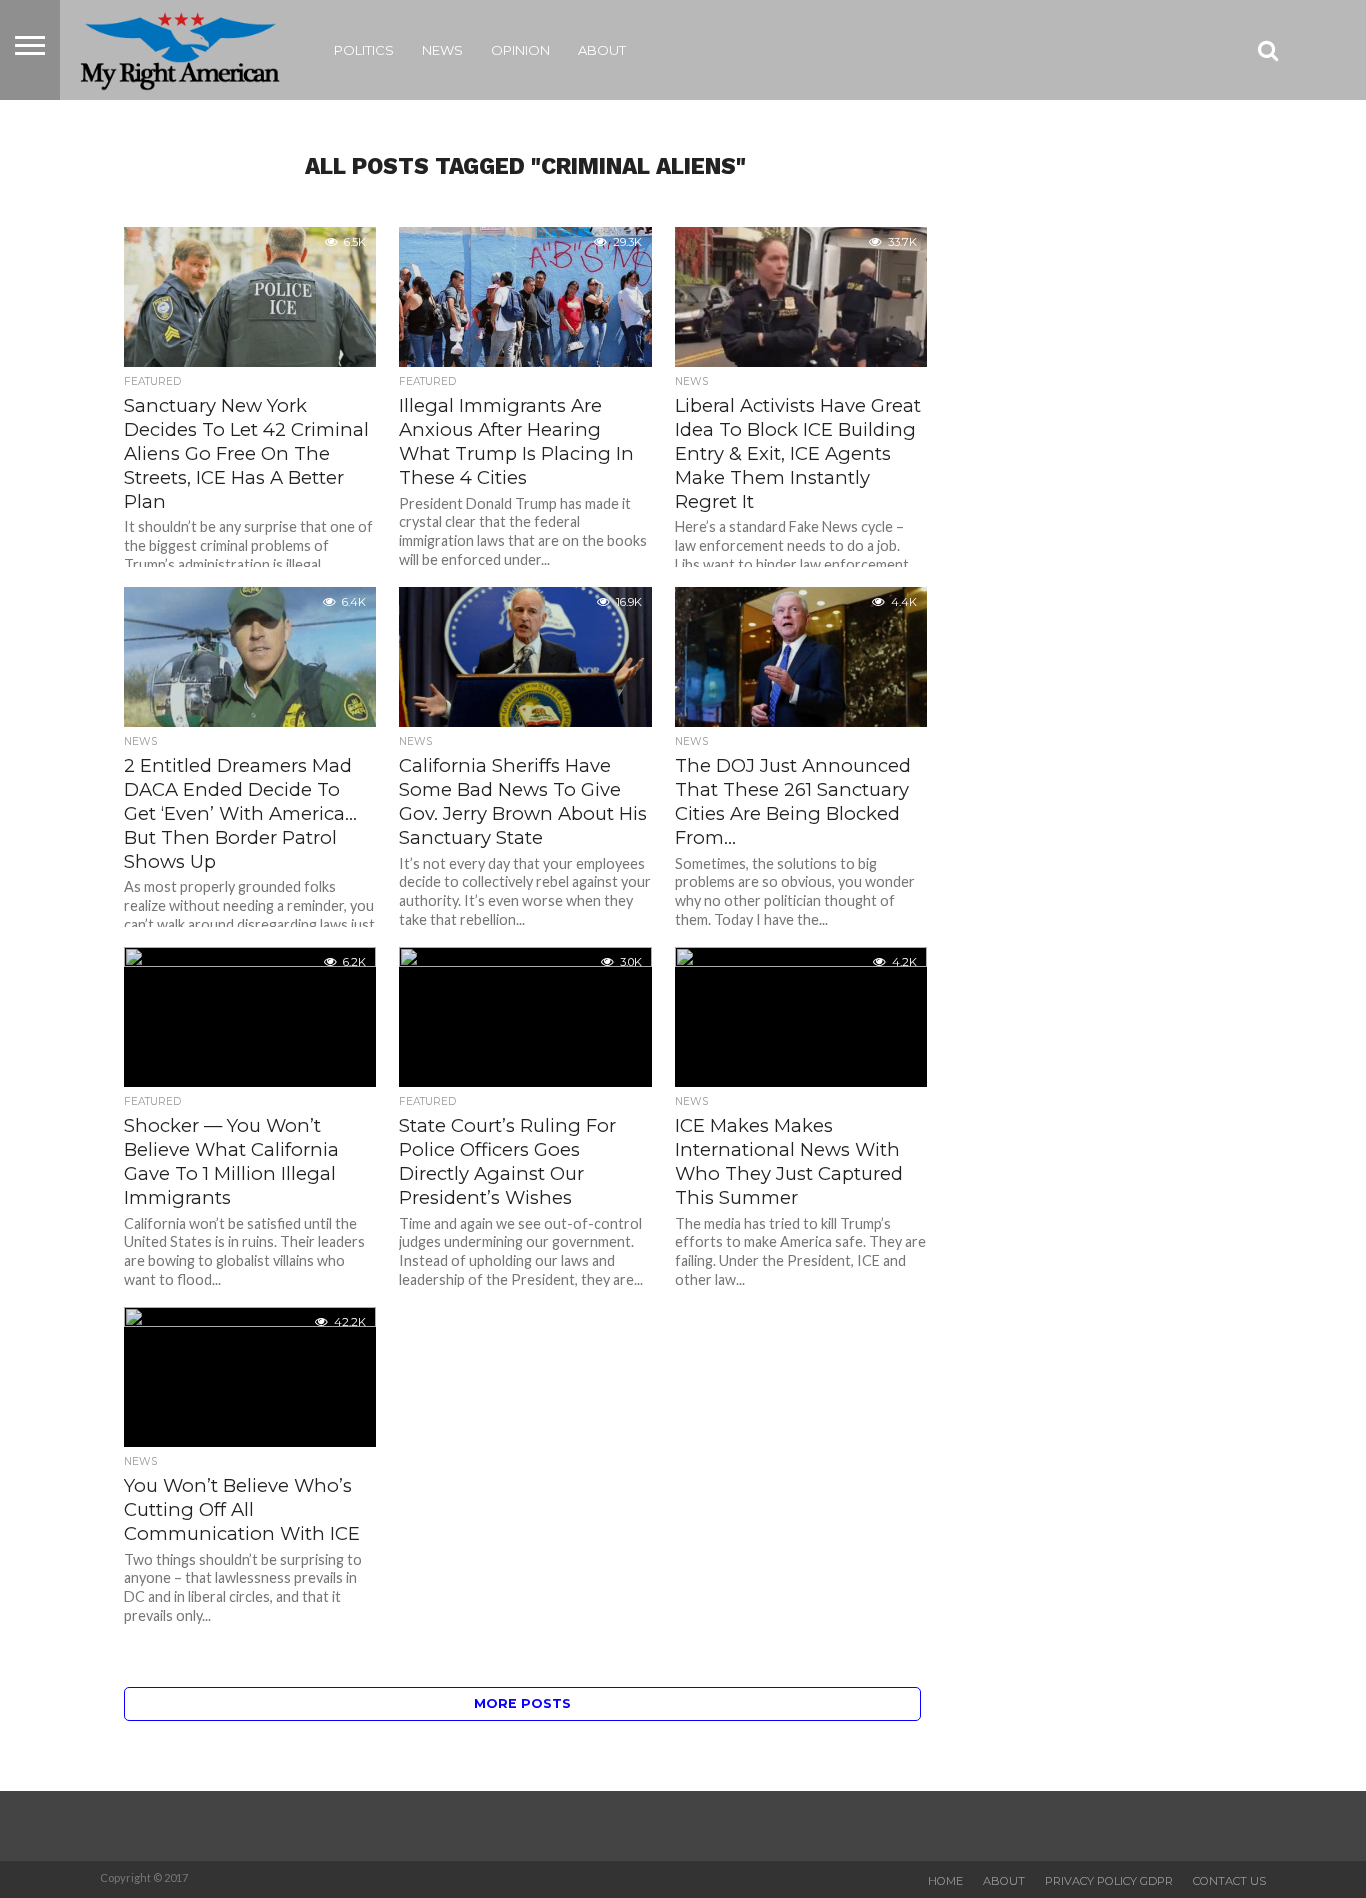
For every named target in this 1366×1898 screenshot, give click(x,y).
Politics (364, 50)
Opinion (520, 50)
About (602, 50)
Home (945, 1881)
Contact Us (1229, 1881)
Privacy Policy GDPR (1109, 1881)
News (442, 50)
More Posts (522, 1703)
